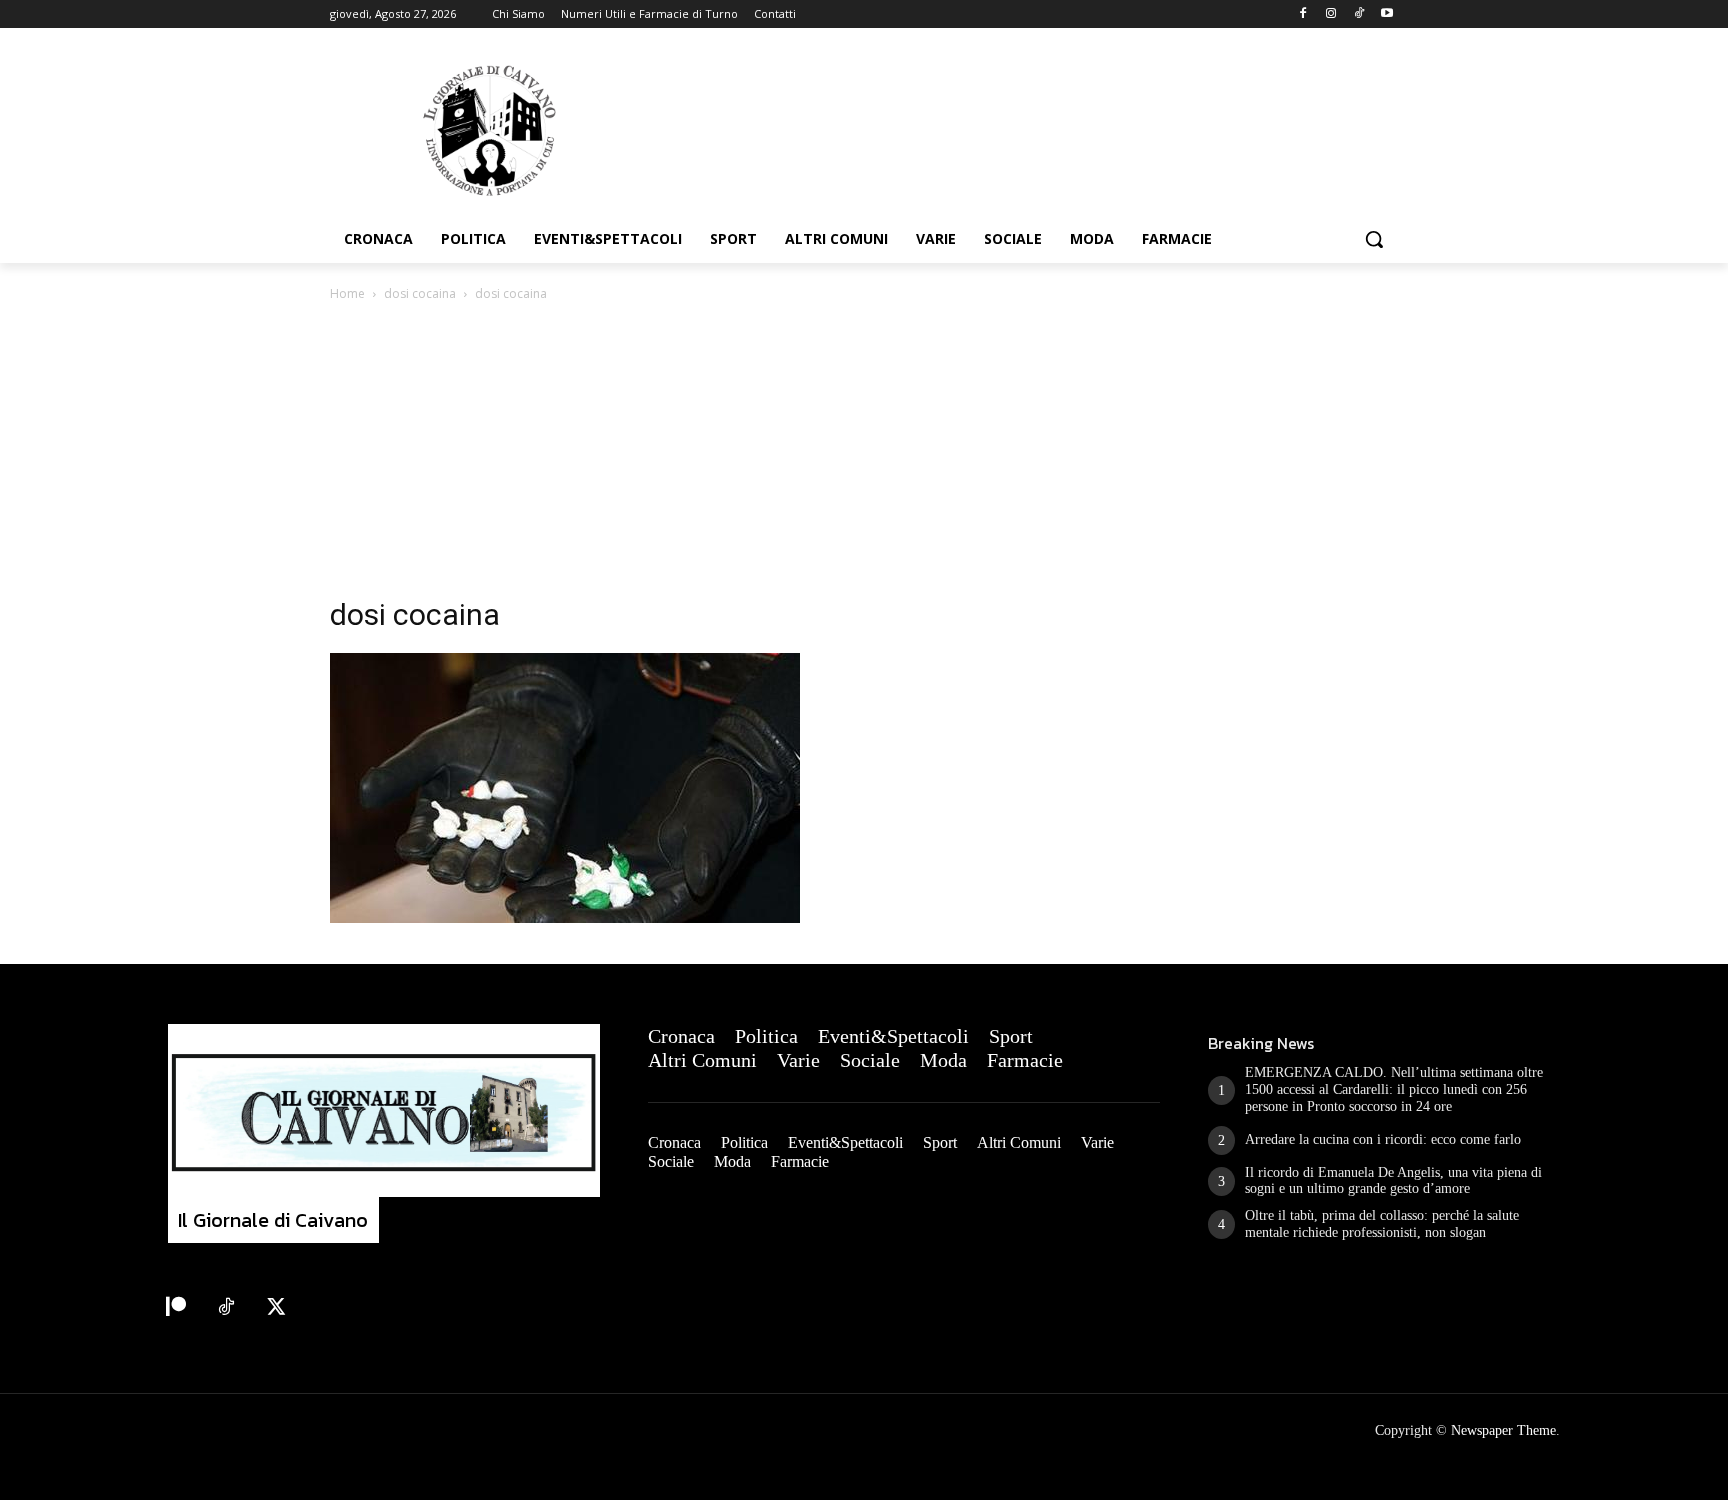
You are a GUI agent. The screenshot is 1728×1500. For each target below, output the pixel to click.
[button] (1374, 239)
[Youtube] (1386, 14)
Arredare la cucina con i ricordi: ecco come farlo (1383, 1139)
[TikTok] (1358, 14)
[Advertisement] (864, 455)
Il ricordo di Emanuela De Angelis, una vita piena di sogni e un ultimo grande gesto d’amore (1393, 1181)
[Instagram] (1331, 14)
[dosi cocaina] (565, 917)
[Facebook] (1303, 14)
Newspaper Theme (1503, 1430)
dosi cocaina (420, 293)
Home (347, 293)
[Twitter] (276, 1308)
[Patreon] (176, 1308)
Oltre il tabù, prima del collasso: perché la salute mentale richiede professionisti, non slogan (1382, 1224)
